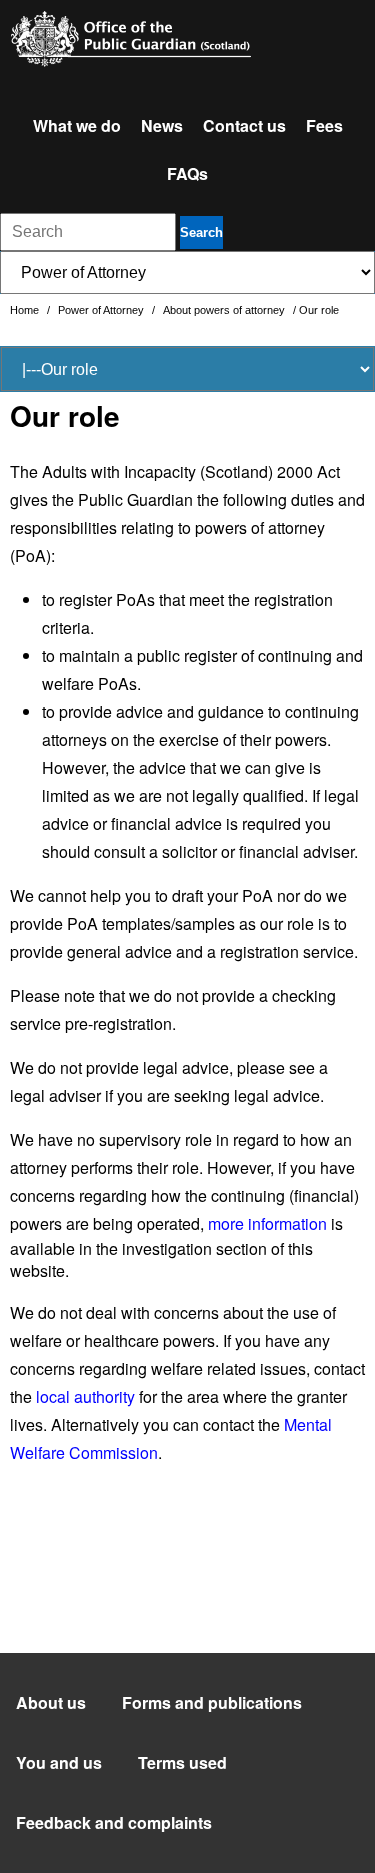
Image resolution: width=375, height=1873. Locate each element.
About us (51, 1702)
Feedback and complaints (114, 1822)
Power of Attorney (102, 310)
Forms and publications (212, 1702)
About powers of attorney (225, 310)
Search (201, 232)
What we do (77, 125)
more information (267, 1223)
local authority (85, 1396)
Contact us (244, 125)
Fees (324, 125)
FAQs (187, 173)
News (162, 125)
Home (26, 310)
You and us (59, 1762)
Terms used (182, 1762)
